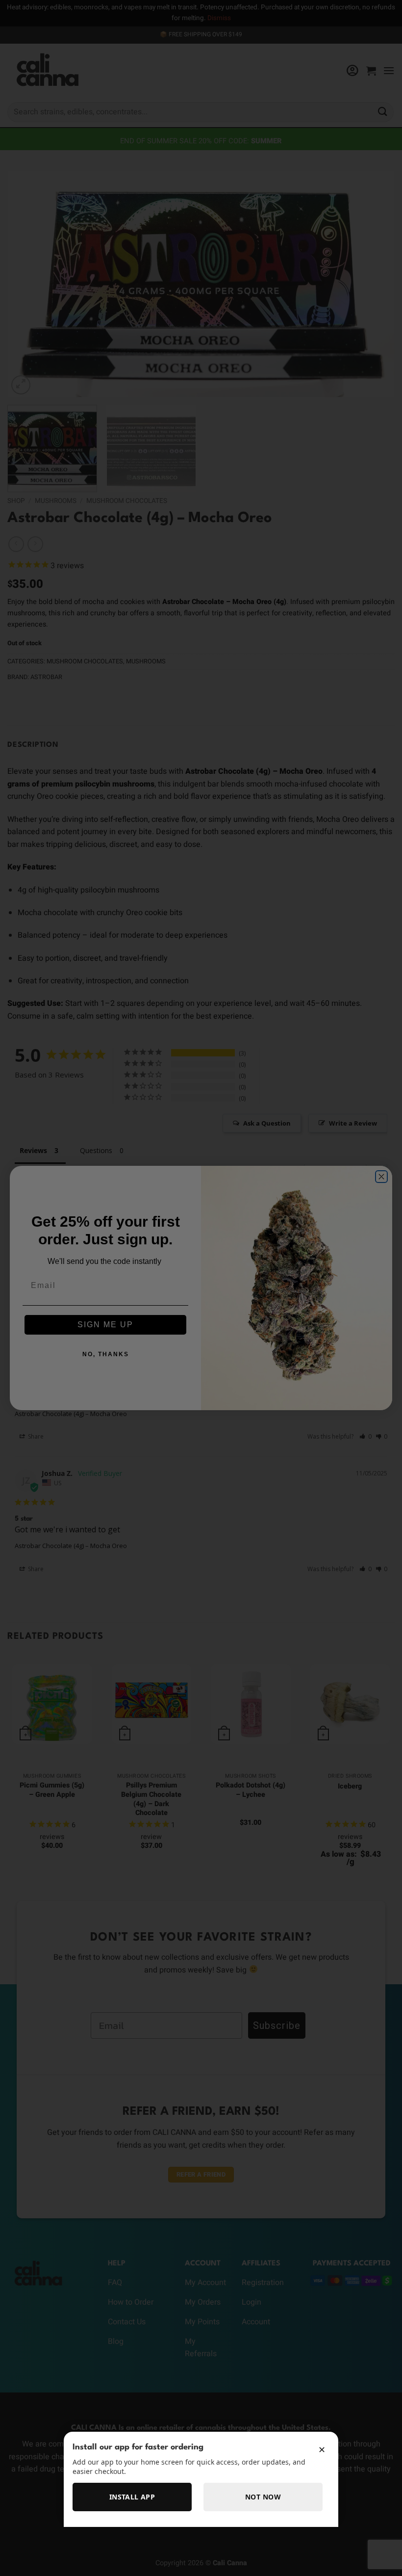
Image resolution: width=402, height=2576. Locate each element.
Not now (263, 2497)
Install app (132, 2497)
